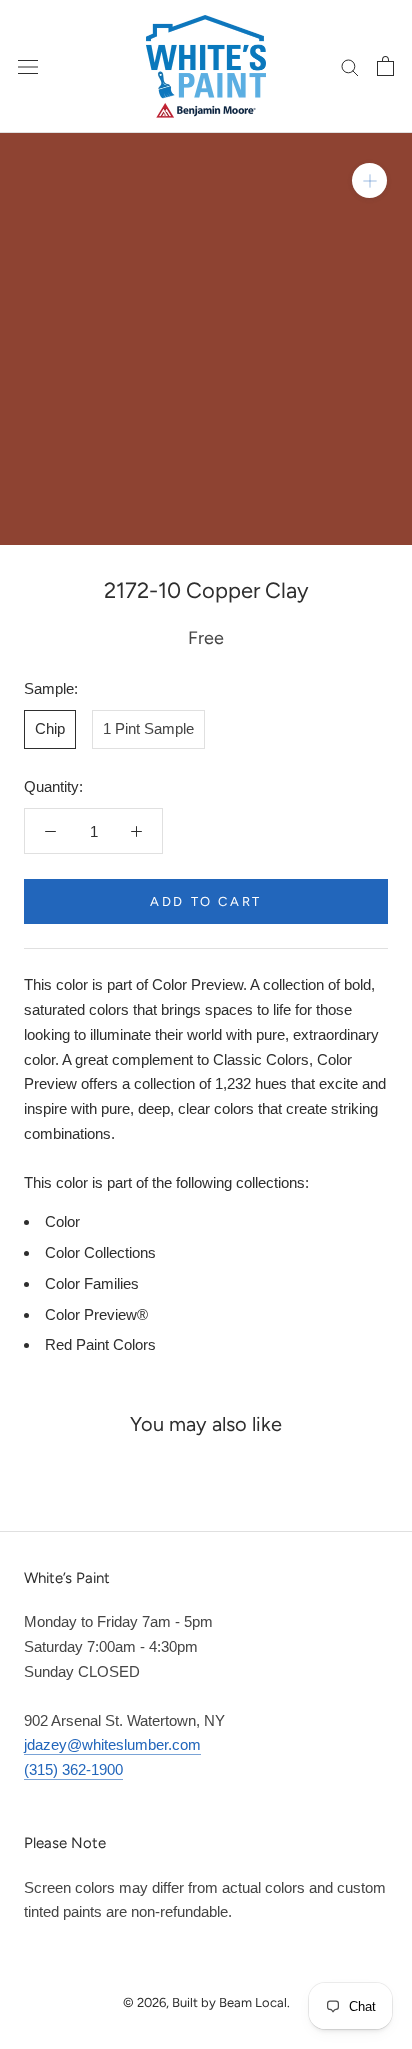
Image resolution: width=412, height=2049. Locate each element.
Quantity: (53, 786)
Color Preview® (96, 1314)
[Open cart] (385, 66)
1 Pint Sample (148, 728)
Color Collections (100, 1252)
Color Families (92, 1283)
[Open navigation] (28, 66)
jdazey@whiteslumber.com (112, 1744)
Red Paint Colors (100, 1344)
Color (62, 1221)
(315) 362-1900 (73, 1769)
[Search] (350, 66)
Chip (50, 728)
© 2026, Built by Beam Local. (206, 2002)
